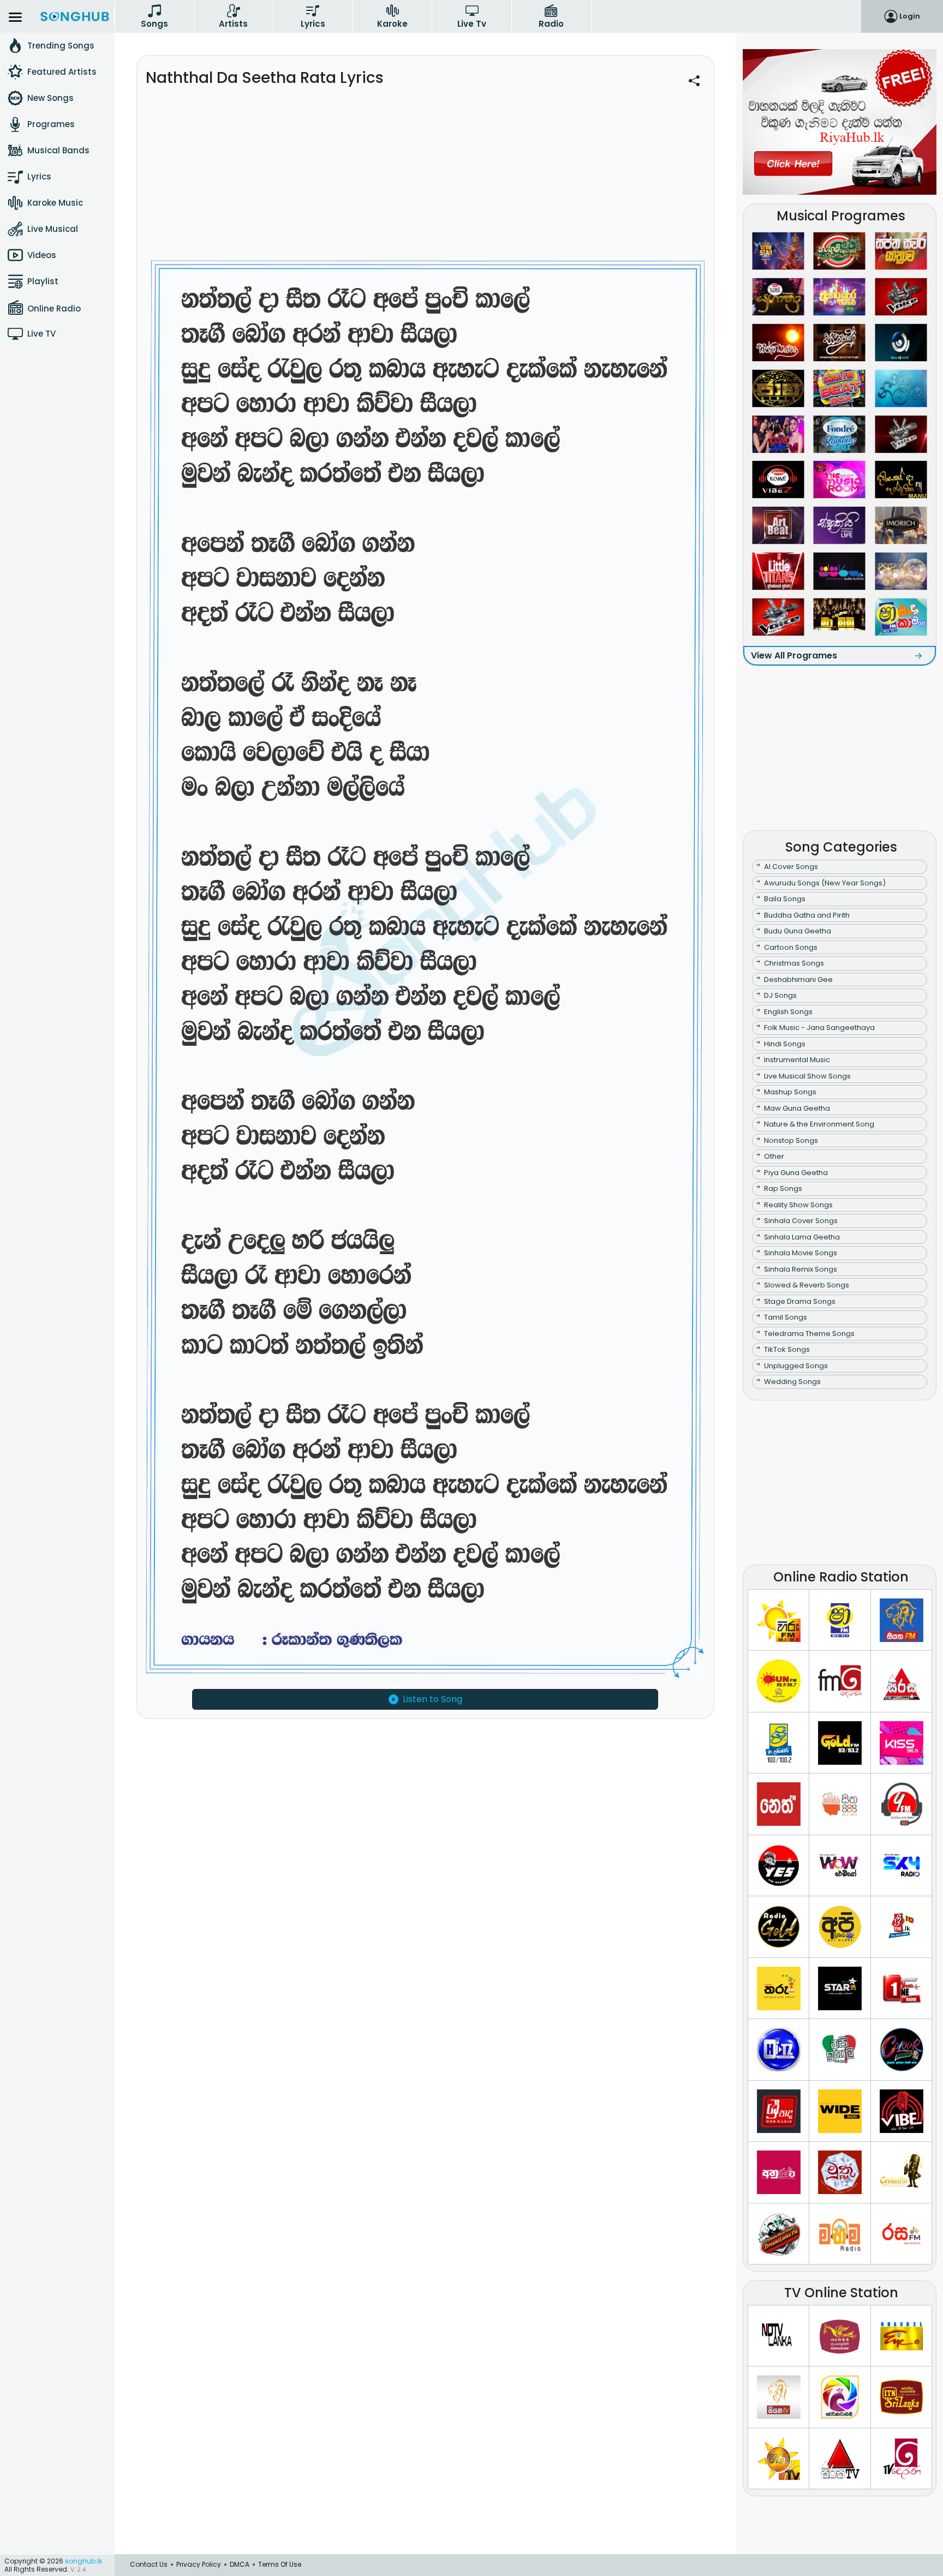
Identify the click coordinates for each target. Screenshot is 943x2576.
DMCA (240, 2564)
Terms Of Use (280, 2564)
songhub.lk (83, 2561)
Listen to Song (432, 1699)
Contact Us (149, 2564)
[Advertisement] (425, 181)
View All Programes (794, 655)
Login (910, 16)
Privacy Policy (199, 2564)
